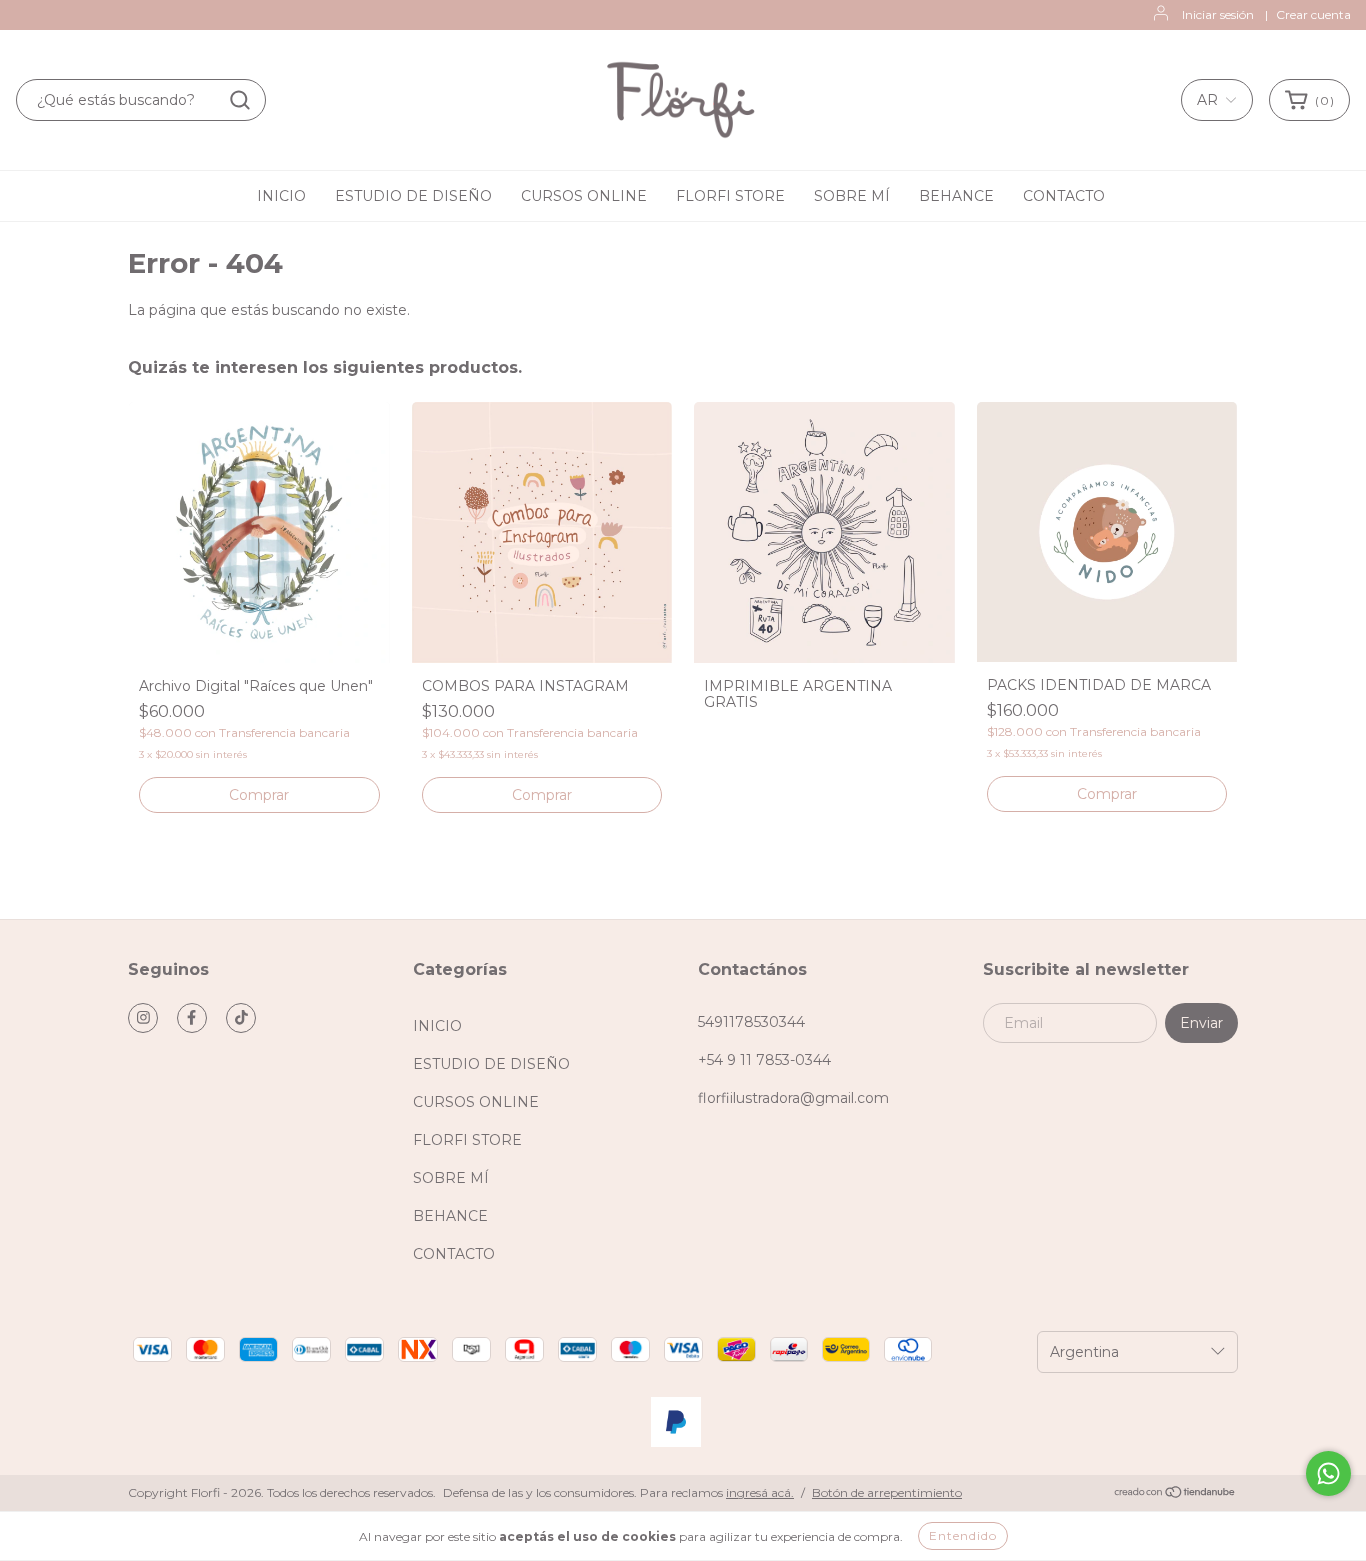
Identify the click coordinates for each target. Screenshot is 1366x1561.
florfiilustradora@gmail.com (793, 1098)
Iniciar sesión (1218, 14)
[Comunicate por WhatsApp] (1328, 1473)
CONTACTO (1064, 196)
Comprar (542, 795)
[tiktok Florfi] (241, 1018)
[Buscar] (240, 100)
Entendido (963, 1535)
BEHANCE (956, 196)
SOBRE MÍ (852, 196)
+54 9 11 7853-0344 (764, 1060)
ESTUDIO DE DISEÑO (413, 196)
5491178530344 (751, 1022)
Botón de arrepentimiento (887, 1492)
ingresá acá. (760, 1492)
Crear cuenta (1313, 14)
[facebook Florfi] (192, 1018)
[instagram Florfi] (143, 1018)
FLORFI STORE (730, 196)
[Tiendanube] (1175, 1493)
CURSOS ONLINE (584, 196)
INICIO (281, 196)
